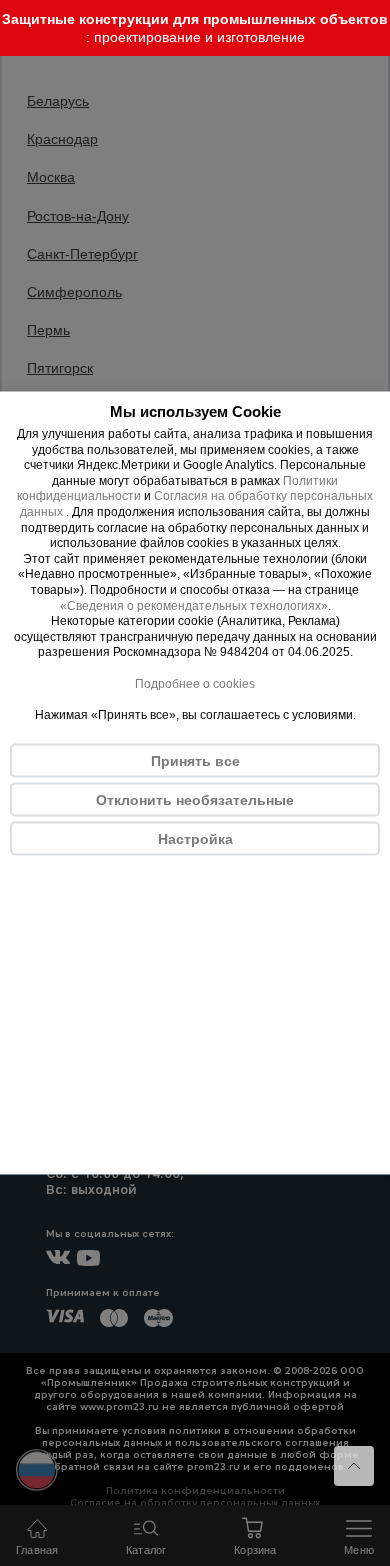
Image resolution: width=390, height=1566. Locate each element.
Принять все (195, 760)
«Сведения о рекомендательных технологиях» (194, 605)
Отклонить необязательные (195, 799)
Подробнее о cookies (195, 683)
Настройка (195, 838)
